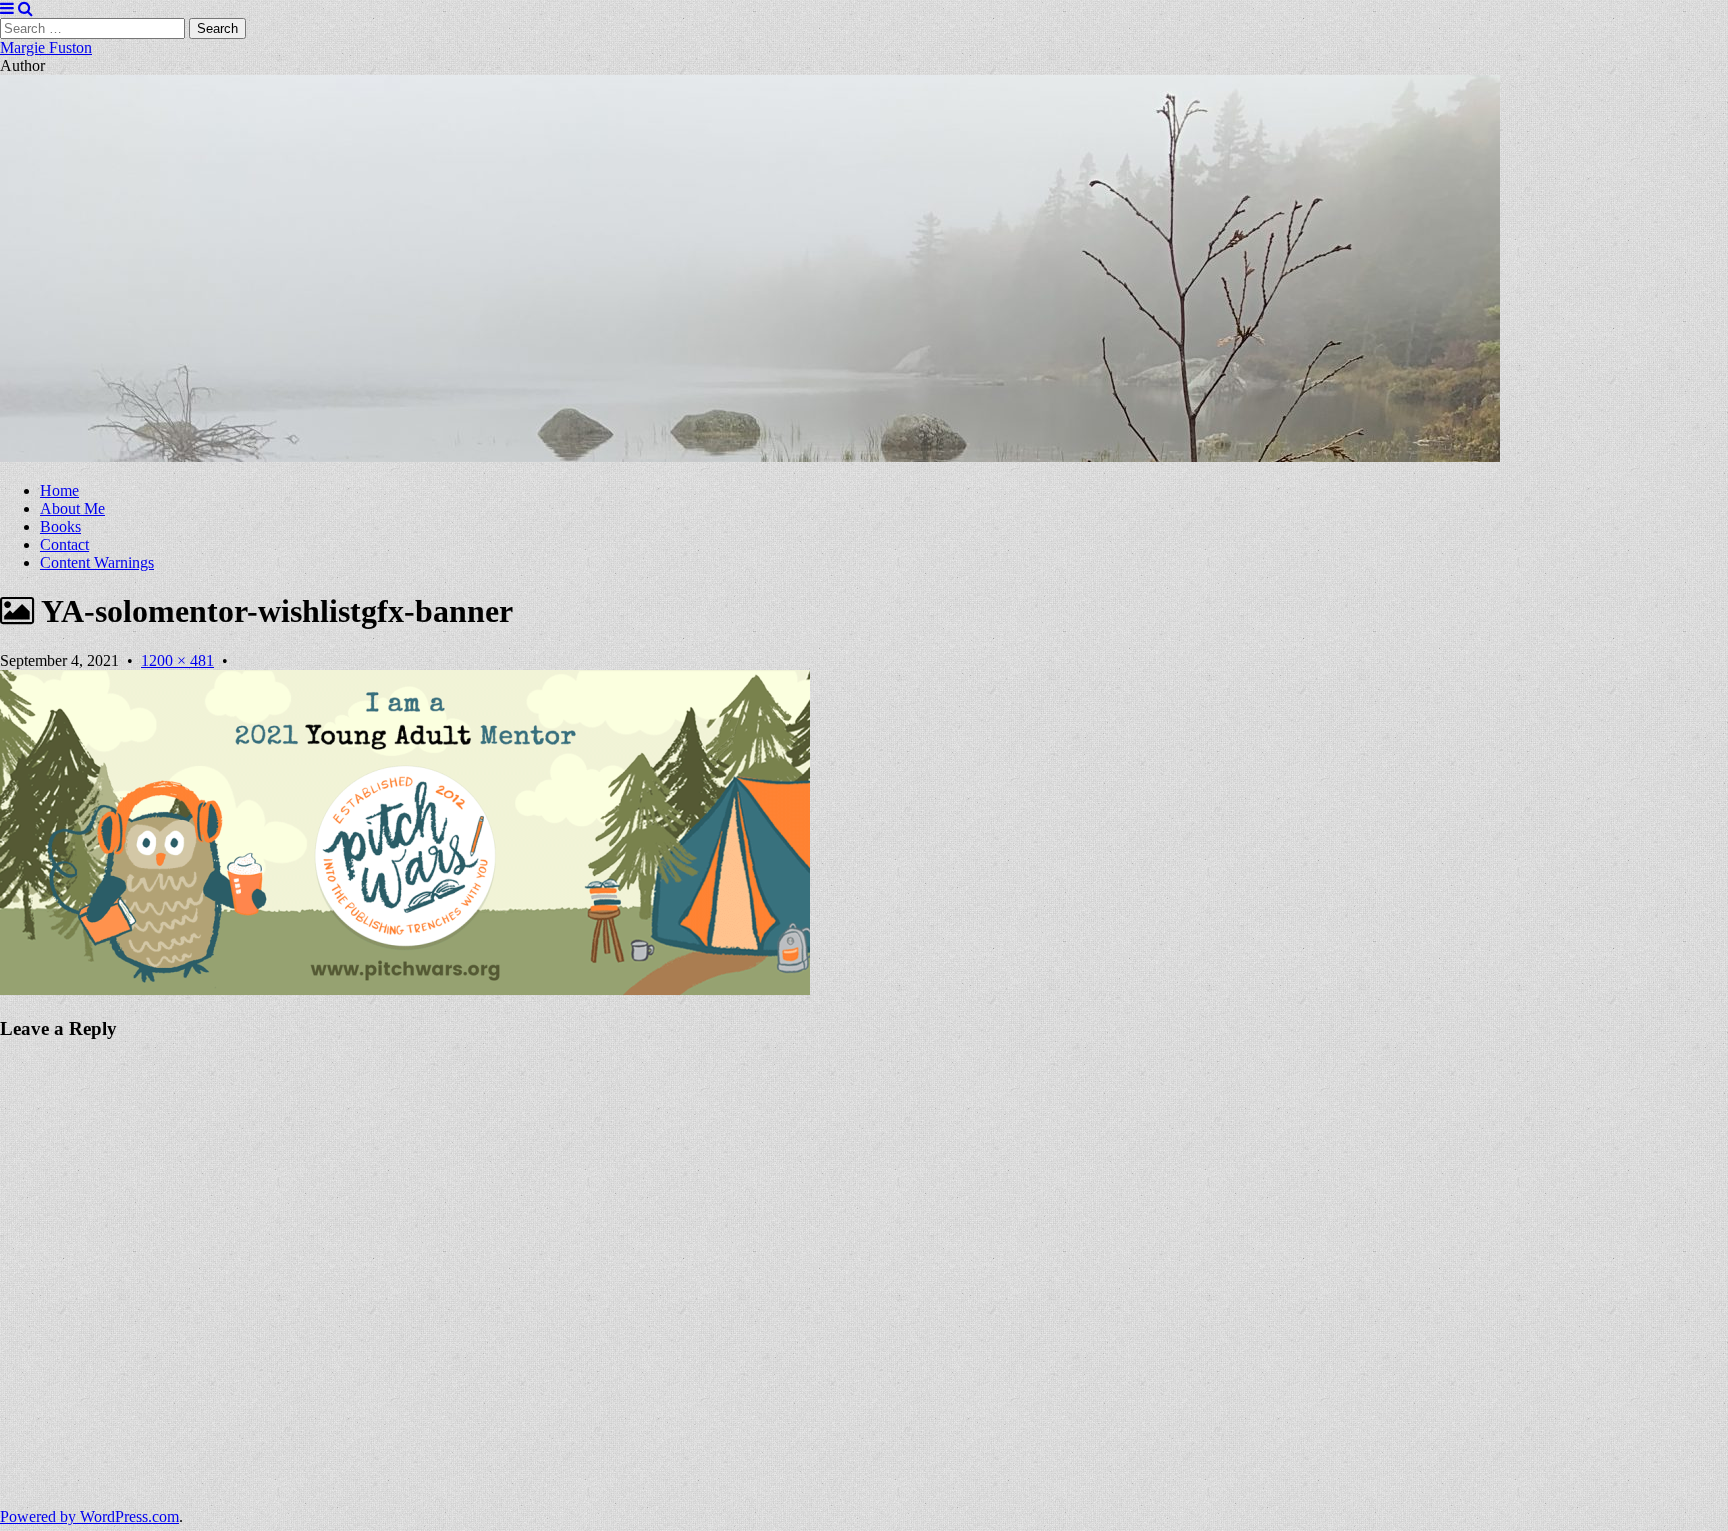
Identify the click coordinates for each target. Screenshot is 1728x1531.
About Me (72, 508)
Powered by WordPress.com (89, 1516)
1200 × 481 (177, 660)
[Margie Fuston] (750, 456)
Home (59, 490)
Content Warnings (97, 562)
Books (60, 526)
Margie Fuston (46, 47)
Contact (64, 544)
